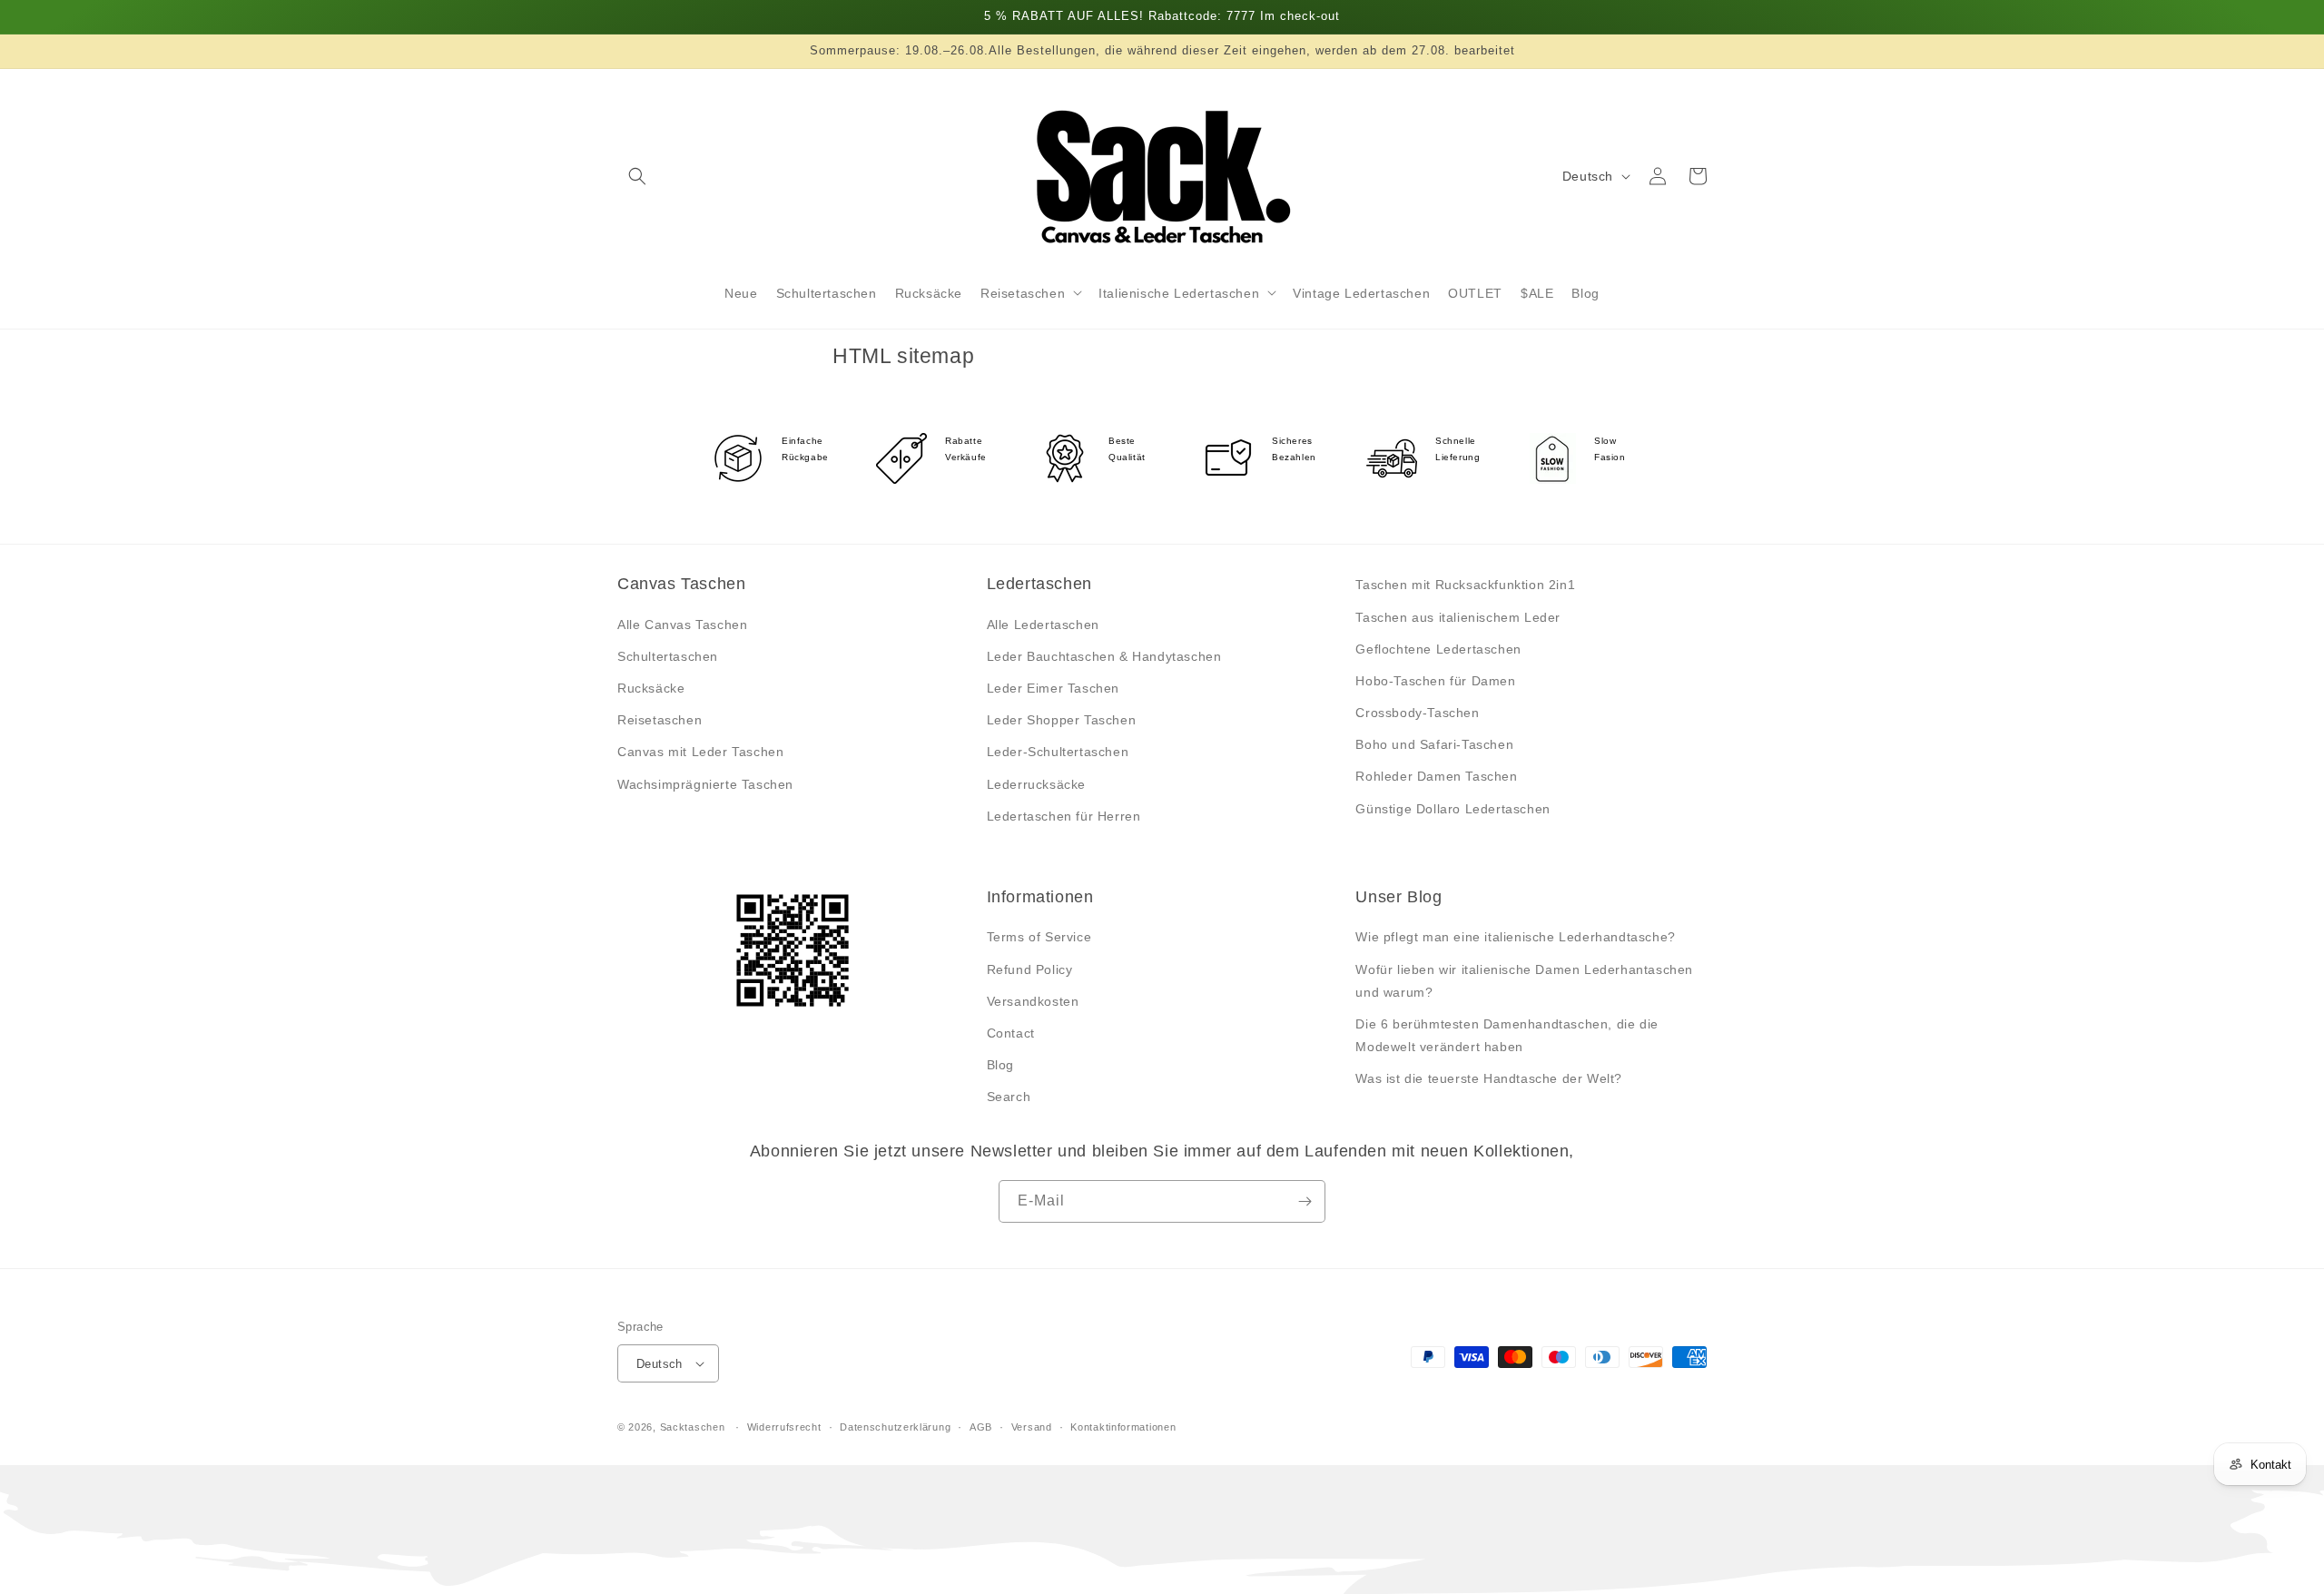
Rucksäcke (651, 688)
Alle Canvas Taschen (682, 625)
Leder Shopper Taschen (1062, 720)
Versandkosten (1033, 1001)
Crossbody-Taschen (1417, 713)
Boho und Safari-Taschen (1434, 744)
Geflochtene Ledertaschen (1438, 649)
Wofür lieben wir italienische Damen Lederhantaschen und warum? (1524, 981)
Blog (1000, 1065)
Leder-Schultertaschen (1058, 752)
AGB (981, 1427)
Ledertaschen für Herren (1064, 816)
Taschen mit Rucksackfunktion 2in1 (1465, 585)
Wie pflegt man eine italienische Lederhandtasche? (1515, 937)
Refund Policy (1030, 969)
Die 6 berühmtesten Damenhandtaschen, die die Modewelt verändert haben (1507, 1035)
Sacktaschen (693, 1427)
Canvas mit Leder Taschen (700, 752)
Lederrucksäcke (1036, 784)
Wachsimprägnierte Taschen (705, 784)
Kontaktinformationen (1123, 1427)
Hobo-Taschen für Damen (1435, 681)
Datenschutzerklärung (895, 1427)
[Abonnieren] (1305, 1201)
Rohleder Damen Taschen (1436, 776)
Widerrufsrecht (784, 1427)
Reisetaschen (660, 720)
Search (1009, 1097)
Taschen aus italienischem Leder (1458, 617)
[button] (637, 176)
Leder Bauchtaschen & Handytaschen (1104, 656)
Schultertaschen (668, 656)
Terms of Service (1039, 937)
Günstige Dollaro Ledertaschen (1452, 809)
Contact (1011, 1033)
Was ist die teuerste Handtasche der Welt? (1489, 1078)
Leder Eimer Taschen (1053, 688)
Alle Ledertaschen (1043, 625)
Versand (1032, 1427)
